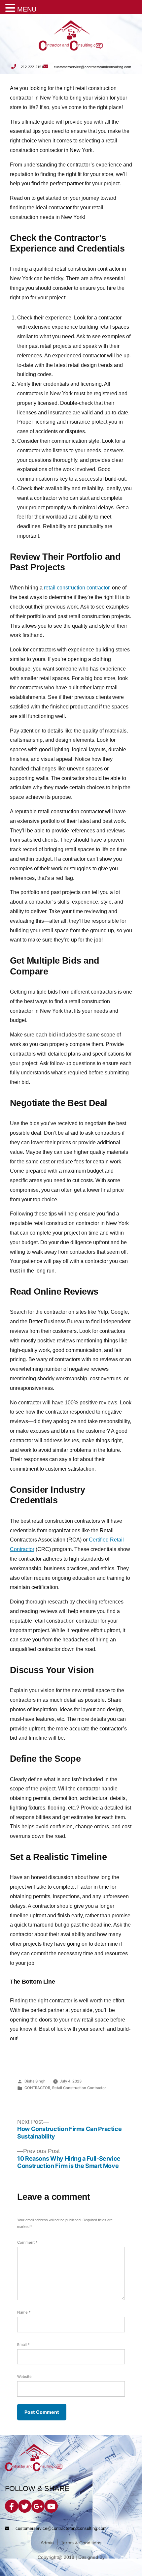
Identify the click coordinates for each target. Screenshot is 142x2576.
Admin (47, 2543)
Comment (27, 2242)
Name (24, 2312)
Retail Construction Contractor (79, 2088)
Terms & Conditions (81, 2543)
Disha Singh (35, 2081)
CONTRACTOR (37, 2088)
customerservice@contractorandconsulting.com (92, 67)
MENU (27, 9)
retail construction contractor (77, 588)
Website (24, 2377)
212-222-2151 (32, 67)
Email (23, 2345)
